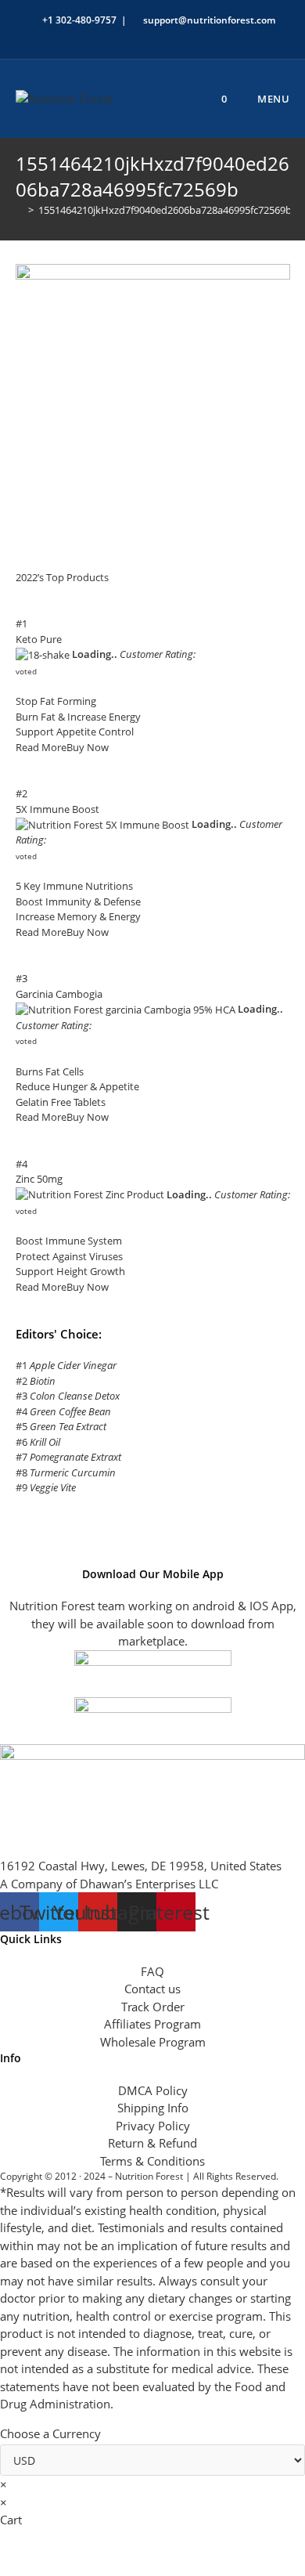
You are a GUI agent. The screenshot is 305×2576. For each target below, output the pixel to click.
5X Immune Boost (57, 809)
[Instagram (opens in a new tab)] (155, 36)
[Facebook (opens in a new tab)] (119, 36)
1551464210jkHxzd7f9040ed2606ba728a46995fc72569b (165, 210)
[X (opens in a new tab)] (101, 36)
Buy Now (88, 747)
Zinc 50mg (39, 1179)
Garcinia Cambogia (59, 994)
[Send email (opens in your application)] (207, 36)
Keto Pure (39, 639)
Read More (41, 747)
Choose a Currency (50, 2433)
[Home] (20, 210)
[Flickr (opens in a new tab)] (173, 36)
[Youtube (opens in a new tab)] (191, 36)
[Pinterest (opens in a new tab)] (137, 36)
